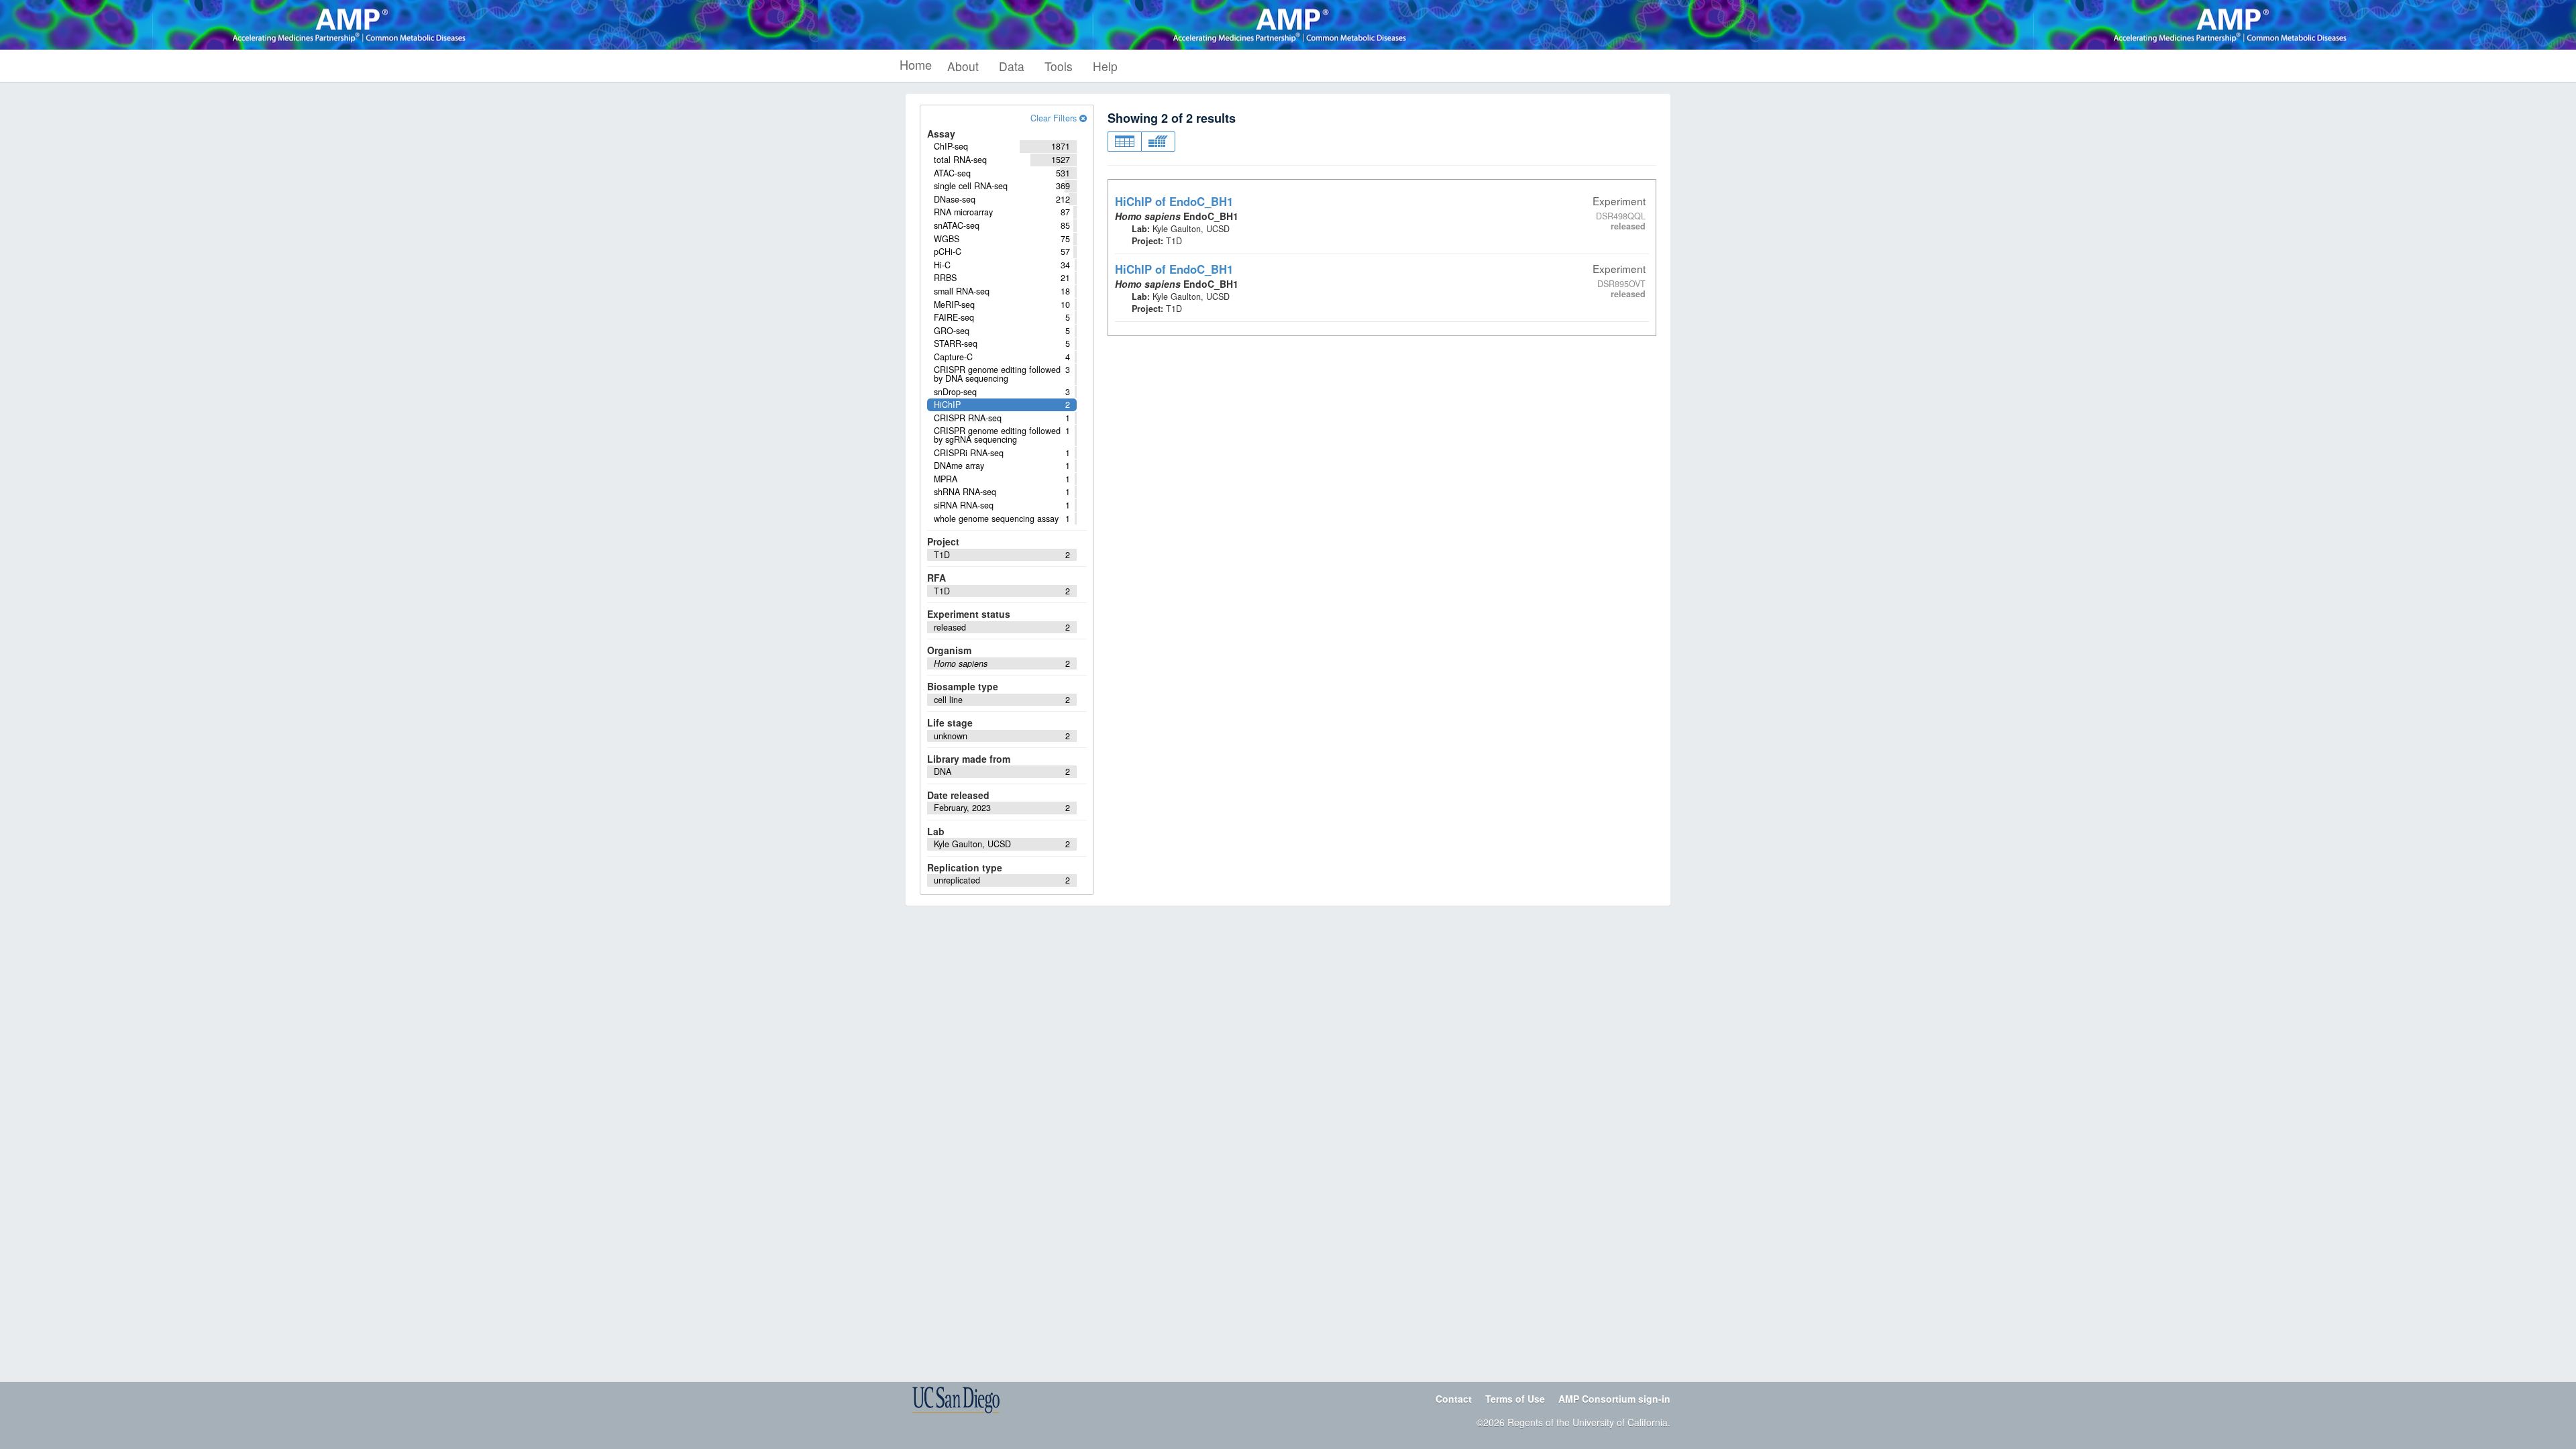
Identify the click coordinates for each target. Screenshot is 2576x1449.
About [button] (963, 66)
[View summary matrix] (1158, 142)
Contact (1454, 1399)
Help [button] (1105, 66)
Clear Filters (1055, 118)
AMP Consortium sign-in (1614, 1399)
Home (916, 64)
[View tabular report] (1124, 142)
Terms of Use (1515, 1399)
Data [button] (1012, 66)
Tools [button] (1059, 66)
